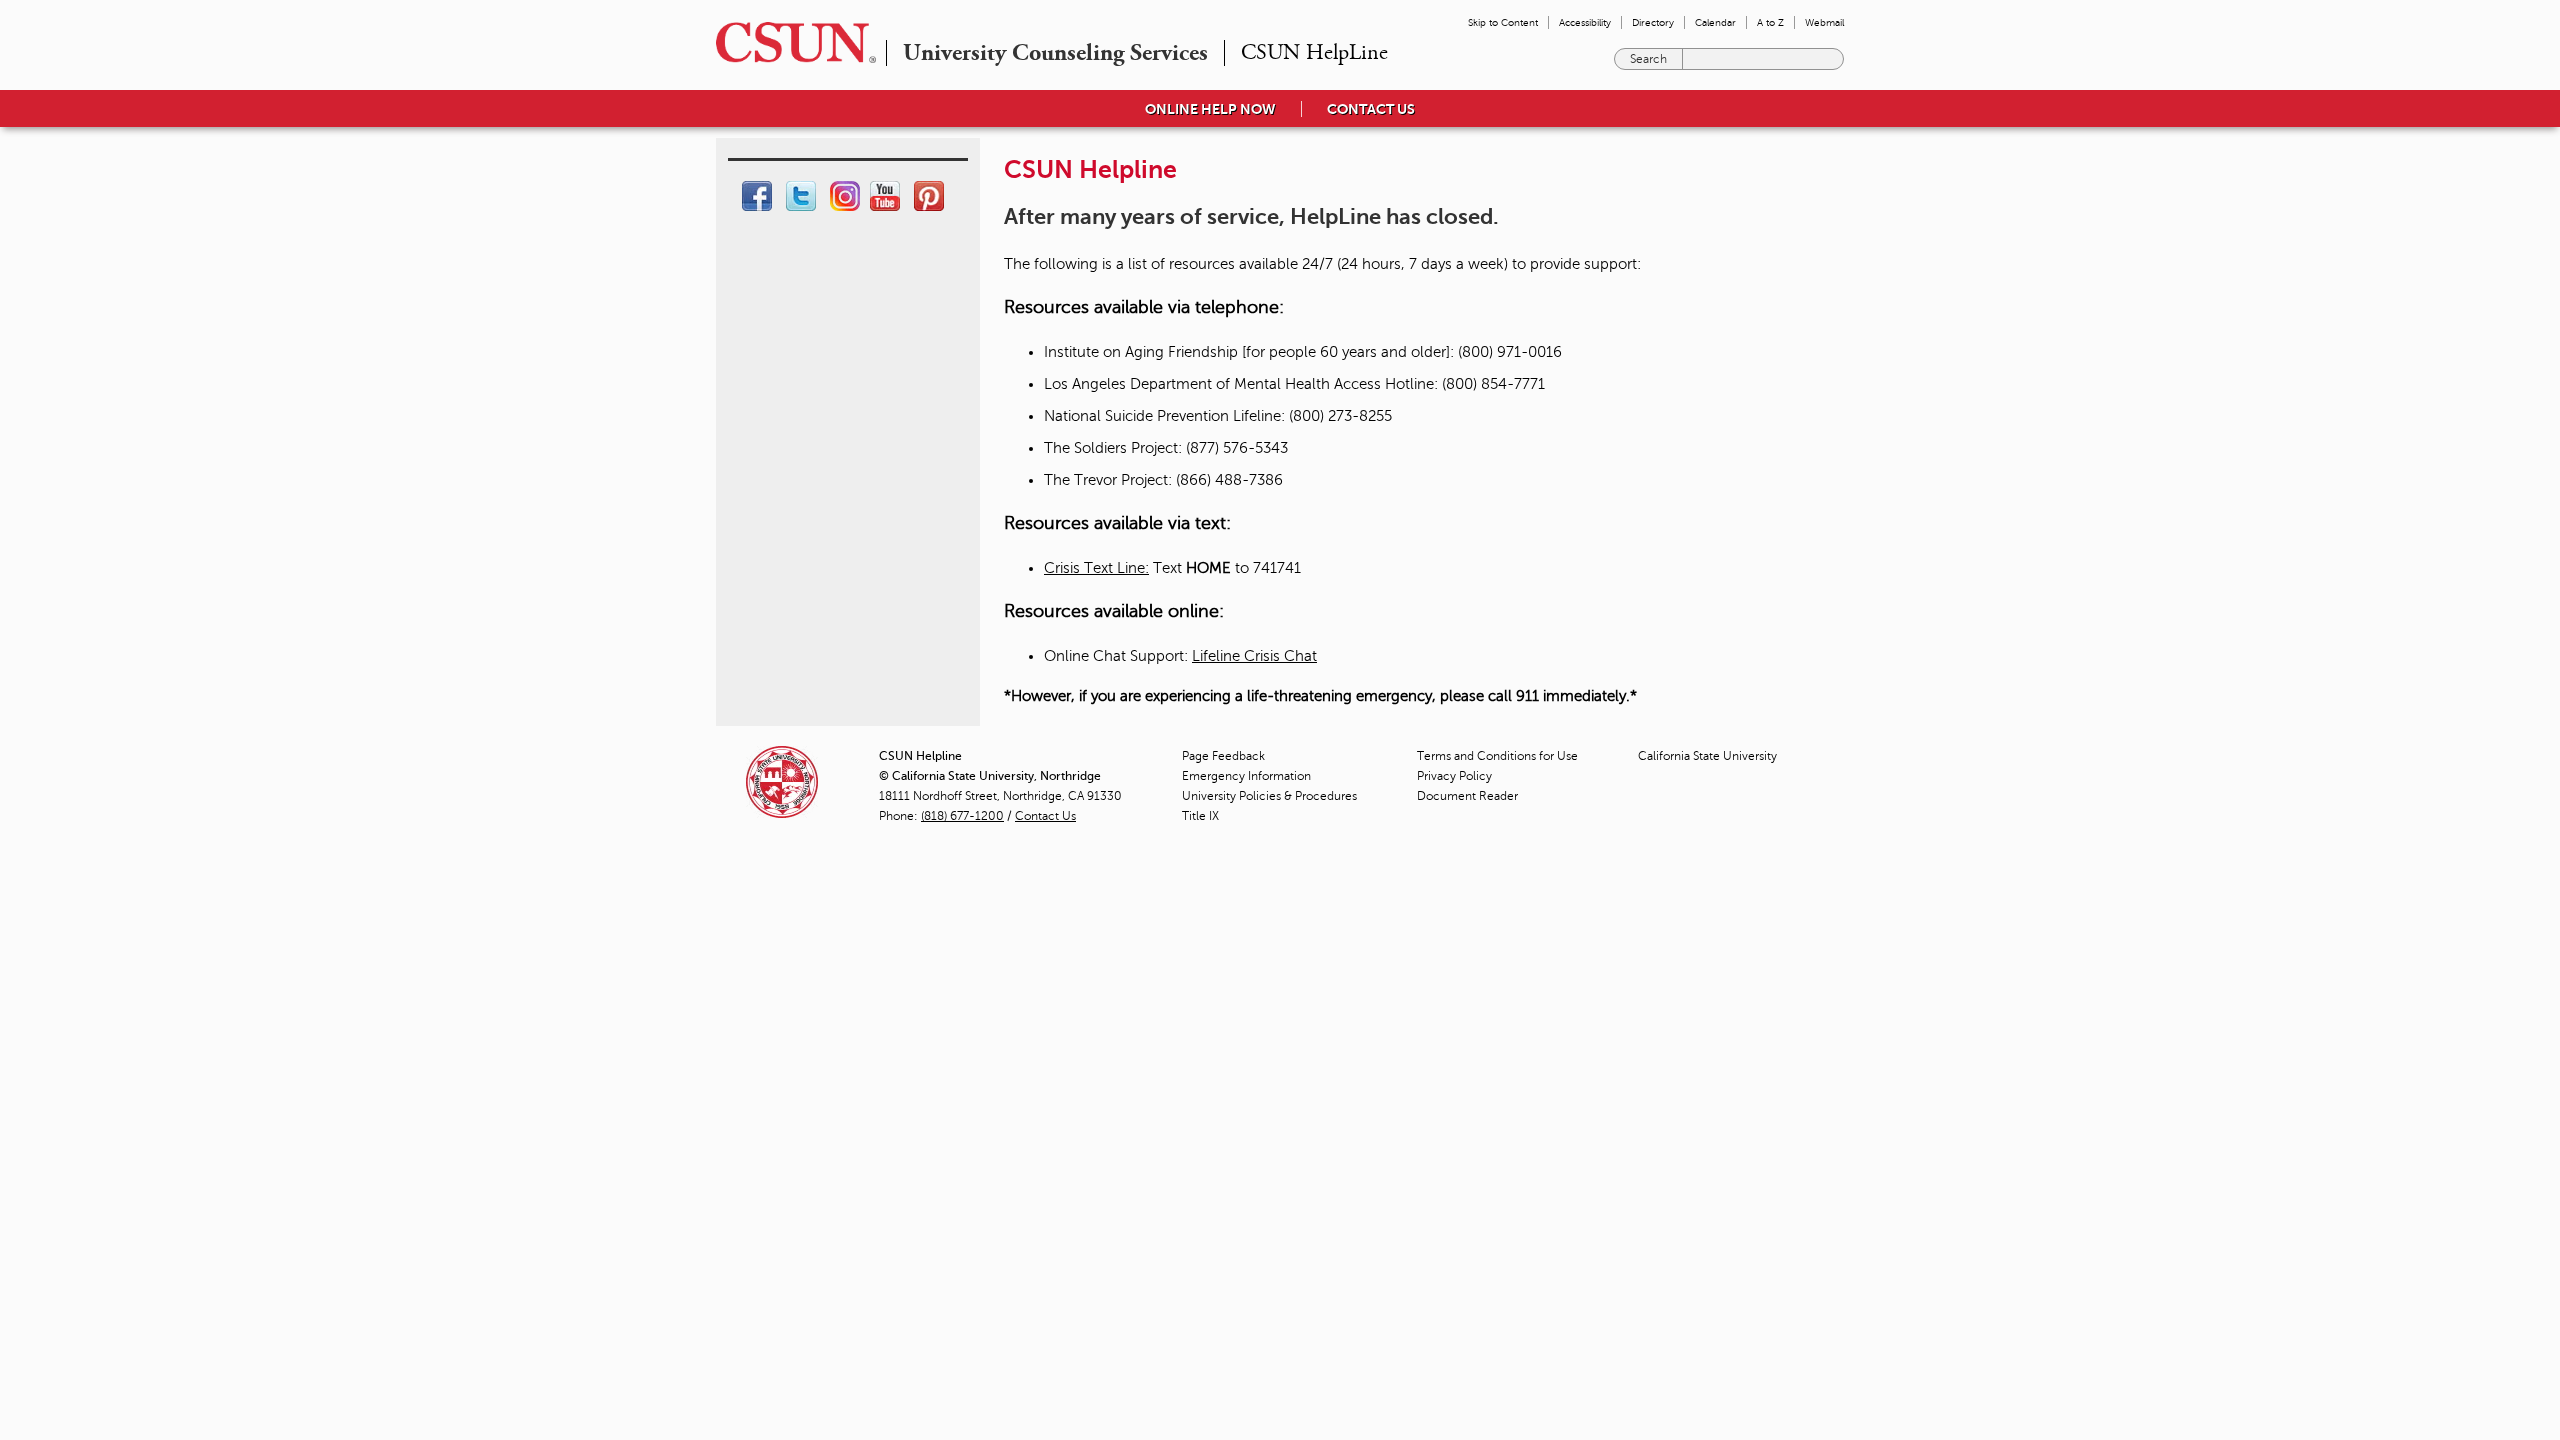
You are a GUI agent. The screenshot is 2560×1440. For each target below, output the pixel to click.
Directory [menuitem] (1653, 22)
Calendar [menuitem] (1715, 22)
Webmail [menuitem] (1824, 22)
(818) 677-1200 (962, 816)
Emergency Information (1246, 776)
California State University (1707, 756)
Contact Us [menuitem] (1371, 109)
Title (1200, 816)
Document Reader (1467, 796)
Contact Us (1045, 816)
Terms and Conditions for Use (1497, 756)
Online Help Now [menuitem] (1210, 109)
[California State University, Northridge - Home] (790, 42)
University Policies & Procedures (1269, 796)
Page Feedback (1223, 756)
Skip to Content (1503, 22)
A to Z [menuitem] (1770, 22)
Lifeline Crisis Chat (1254, 656)
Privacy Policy (1454, 776)
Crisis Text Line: (1096, 568)
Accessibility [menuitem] (1585, 22)
